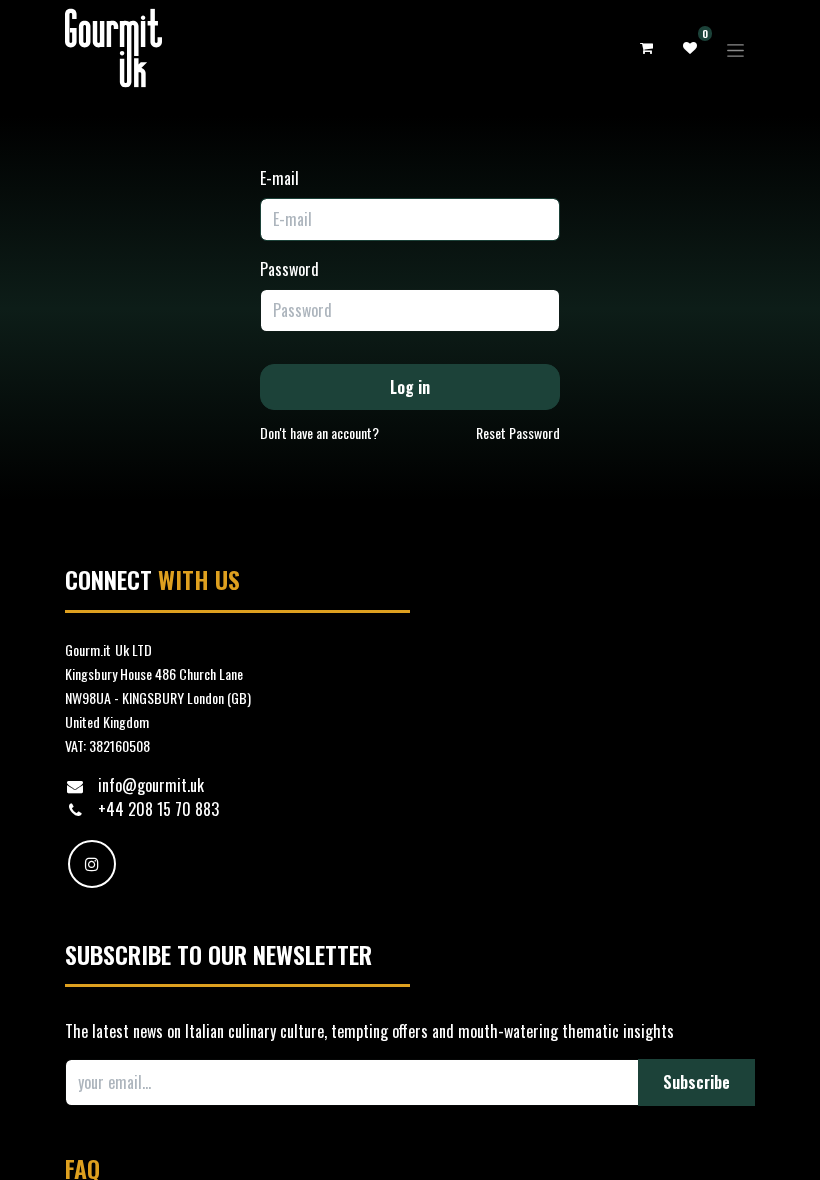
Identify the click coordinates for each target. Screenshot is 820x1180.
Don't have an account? (319, 432)
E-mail (279, 178)
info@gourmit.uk (151, 785)
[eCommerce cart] (646, 48)
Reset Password (518, 432)
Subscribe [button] (696, 1082)
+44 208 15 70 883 (160, 809)
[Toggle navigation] (735, 47)
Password (289, 269)
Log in (410, 387)
